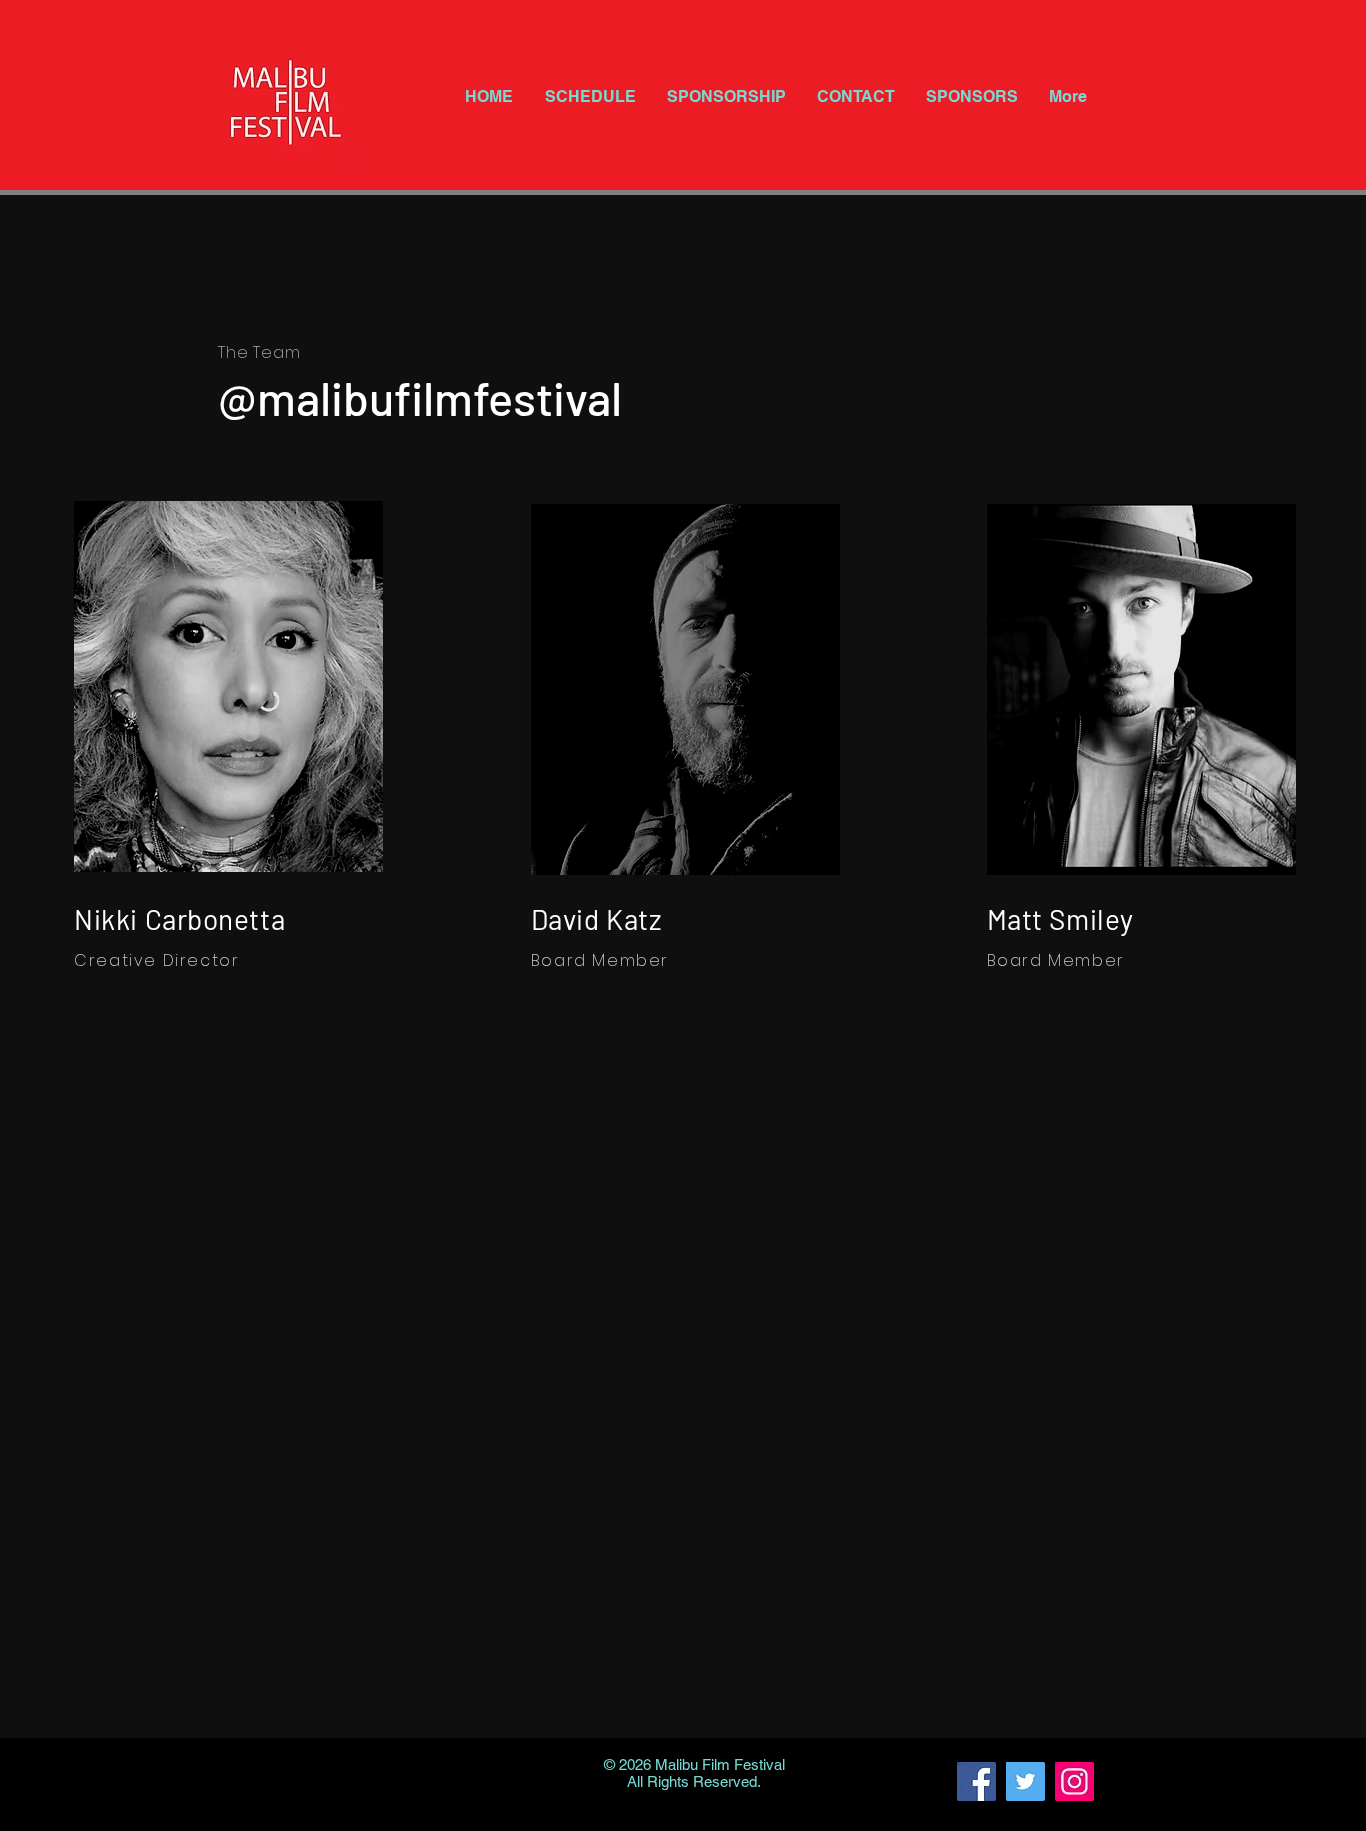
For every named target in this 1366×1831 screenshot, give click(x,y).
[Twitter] (1025, 1781)
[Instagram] (1074, 1781)
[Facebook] (976, 1781)
